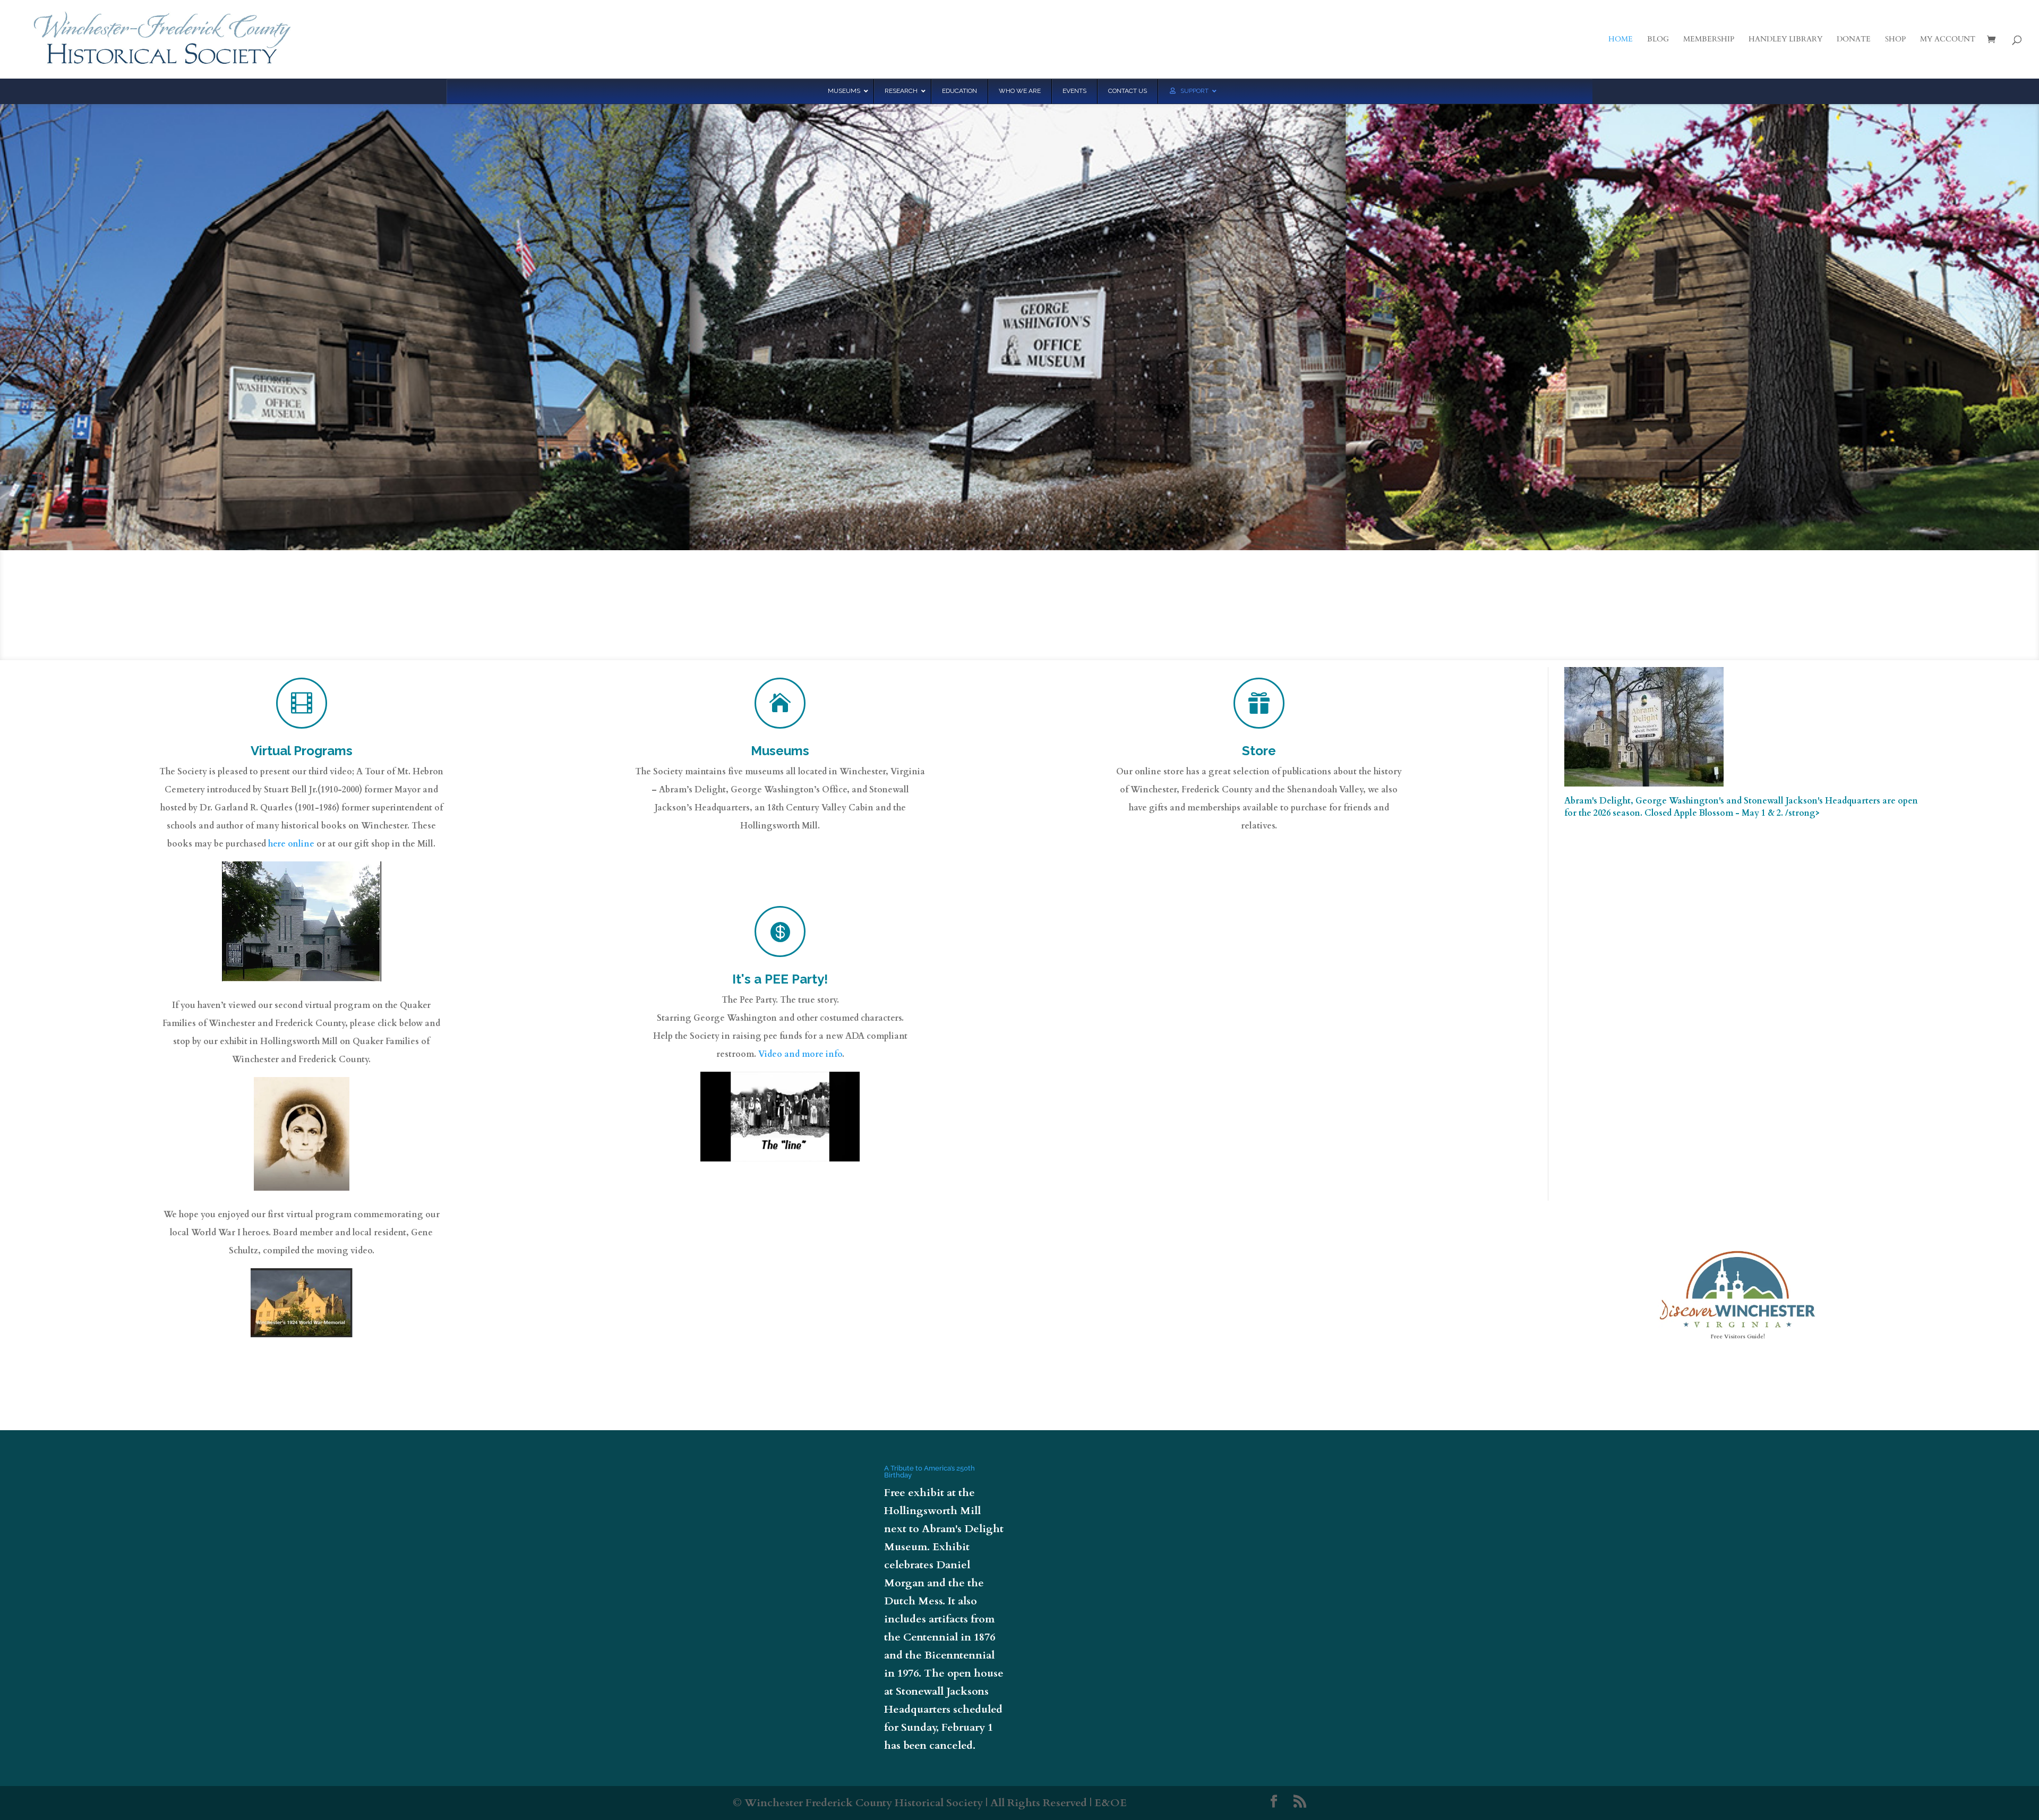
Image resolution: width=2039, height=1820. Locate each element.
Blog (1658, 40)
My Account (1948, 40)
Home (1621, 40)
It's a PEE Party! (780, 979)
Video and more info (800, 1054)
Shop (1895, 40)
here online (291, 844)
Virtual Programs (302, 751)
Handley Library (1785, 40)
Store (1259, 751)
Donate (1854, 40)
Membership (1709, 40)
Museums (780, 751)
